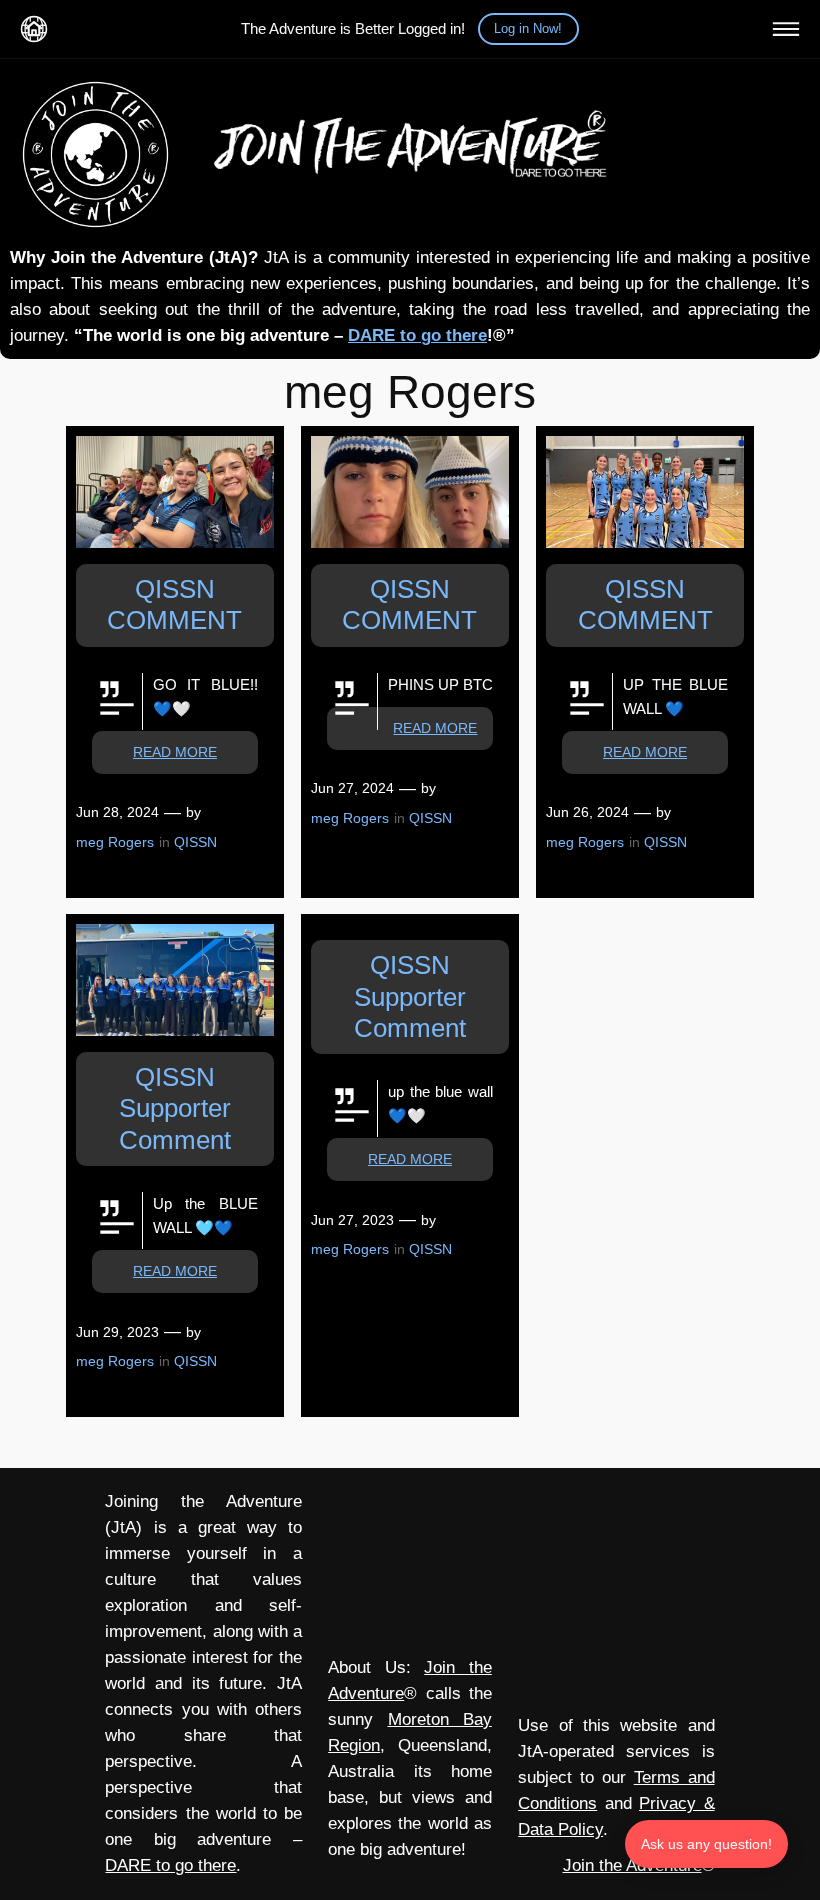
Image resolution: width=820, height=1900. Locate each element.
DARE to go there (417, 335)
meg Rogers (115, 842)
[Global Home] (34, 29)
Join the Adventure (632, 1865)
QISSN (195, 842)
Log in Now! (528, 28)
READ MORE (175, 752)
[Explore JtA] (786, 29)
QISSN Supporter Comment (175, 1108)
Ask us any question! (706, 1844)
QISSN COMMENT (174, 604)
